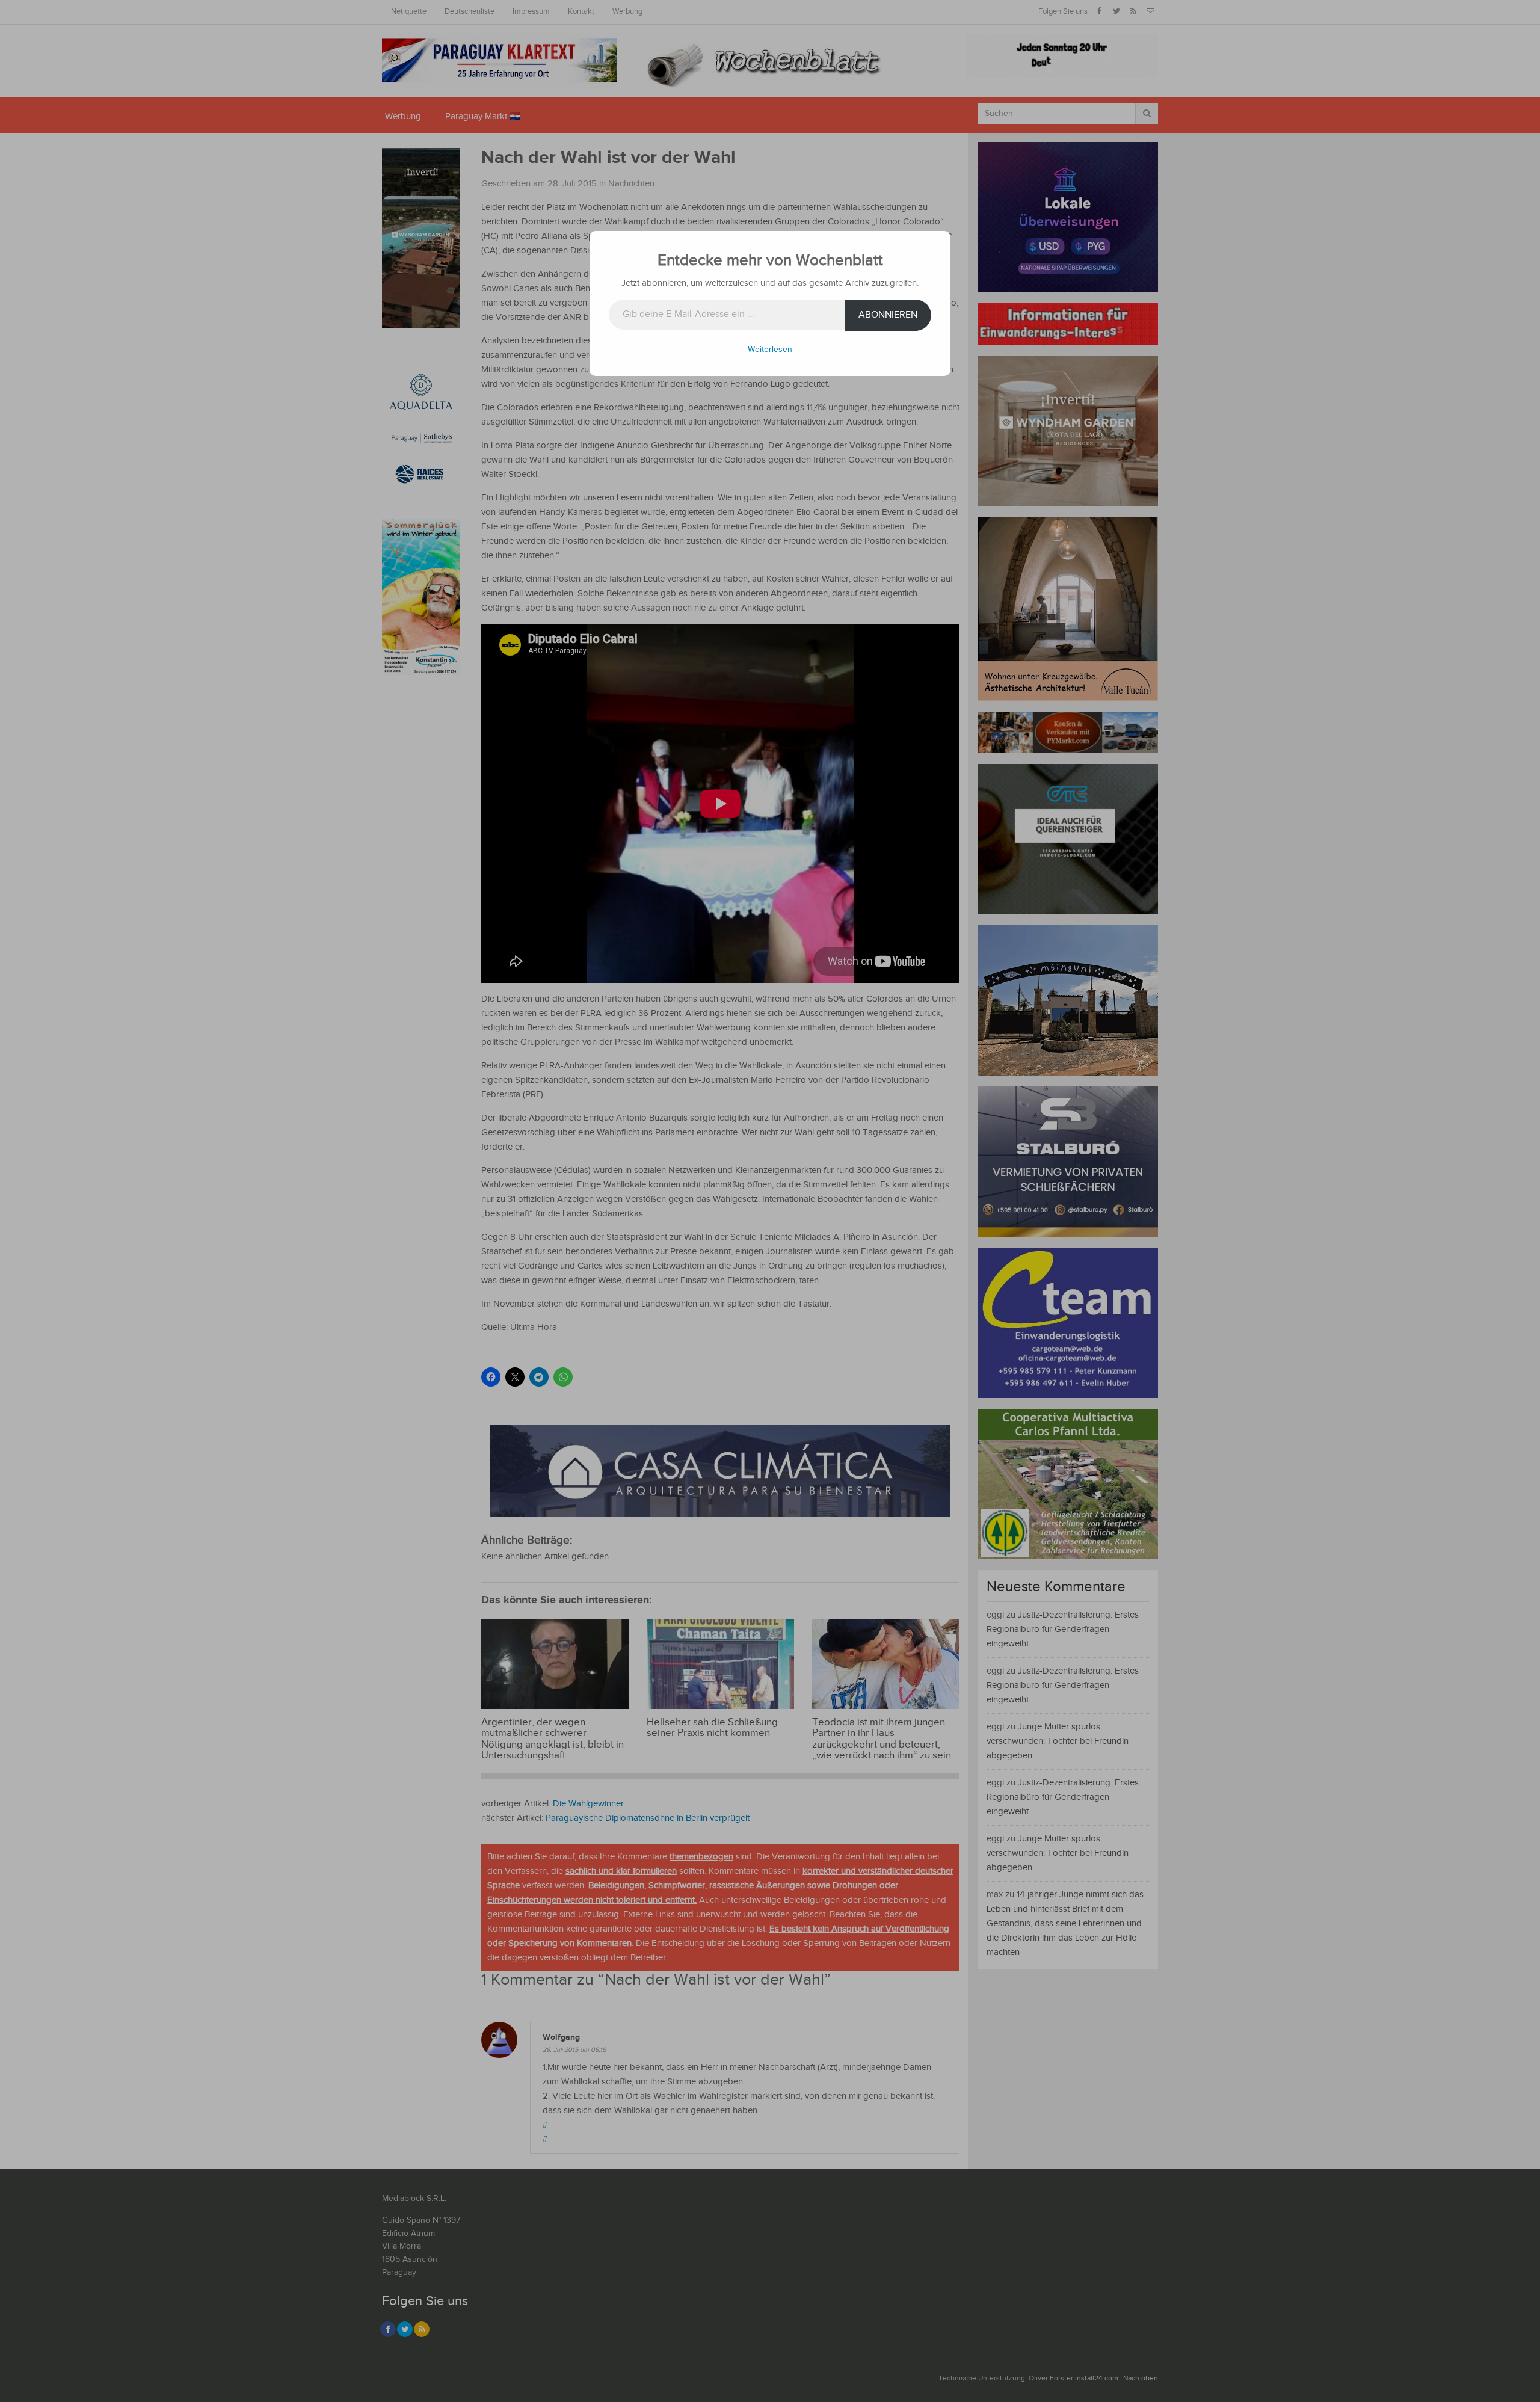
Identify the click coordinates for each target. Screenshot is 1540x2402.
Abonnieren (888, 315)
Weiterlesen (770, 350)
